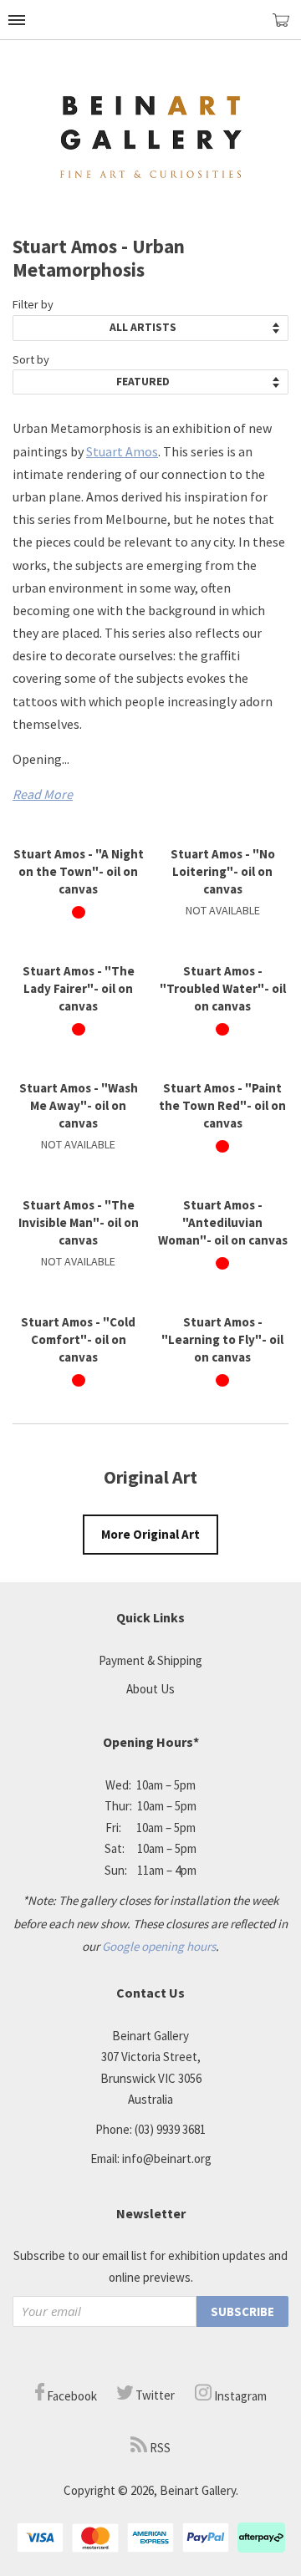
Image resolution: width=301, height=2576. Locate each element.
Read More (43, 794)
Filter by (33, 304)
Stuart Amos (122, 451)
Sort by (31, 359)
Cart (287, 27)
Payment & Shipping (150, 1660)
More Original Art (150, 1534)
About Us (150, 1689)
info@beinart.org (167, 2159)
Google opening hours (159, 1946)
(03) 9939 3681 (170, 2129)
